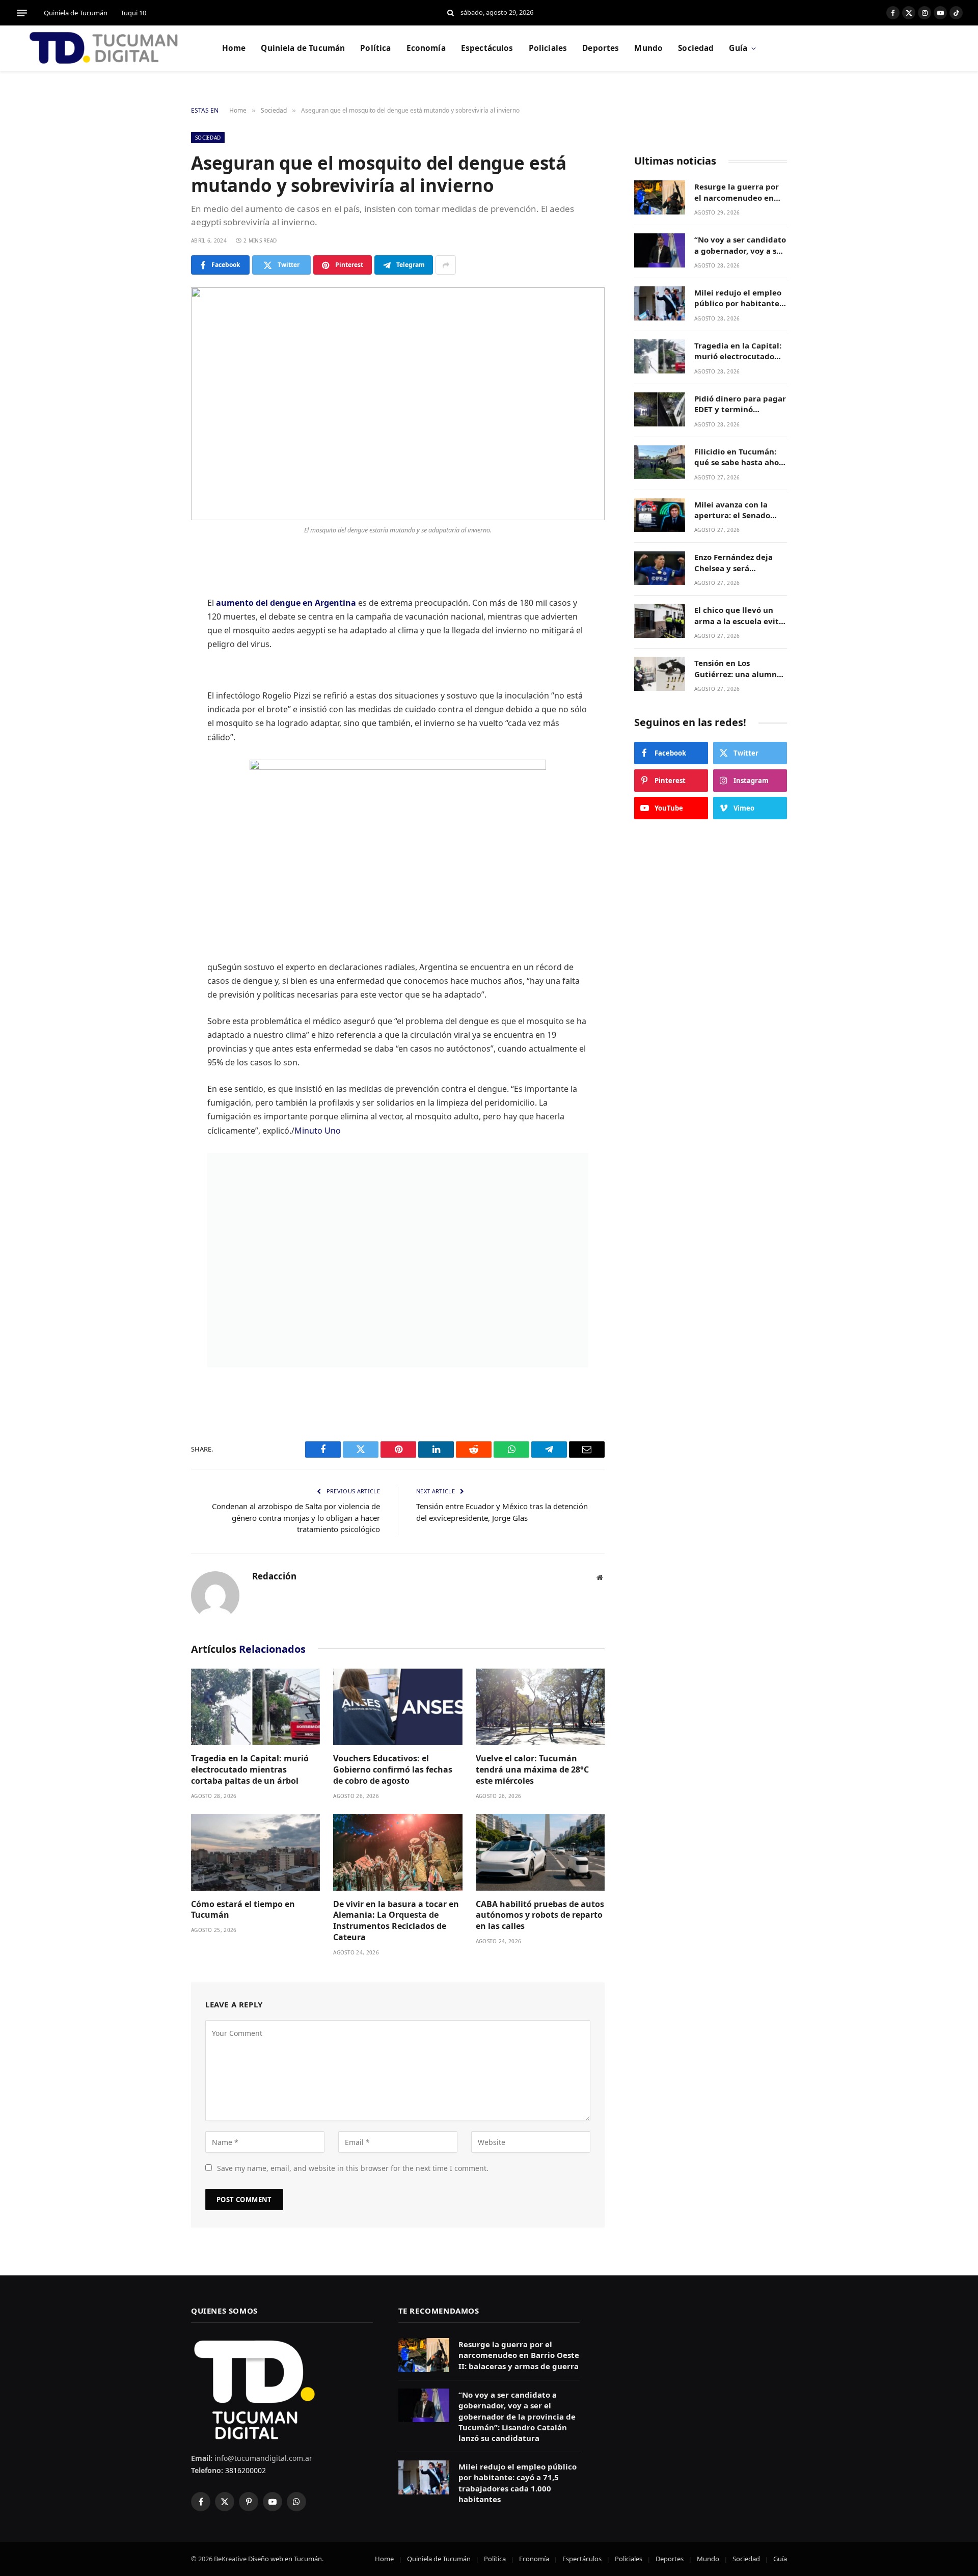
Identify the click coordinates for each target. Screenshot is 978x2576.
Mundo (648, 48)
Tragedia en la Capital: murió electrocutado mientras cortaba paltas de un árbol (250, 1770)
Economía (426, 48)
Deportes (601, 48)
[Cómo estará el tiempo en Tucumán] (255, 1852)
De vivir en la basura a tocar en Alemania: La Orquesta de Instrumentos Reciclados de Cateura (396, 1921)
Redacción (274, 1576)
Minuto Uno (318, 1131)
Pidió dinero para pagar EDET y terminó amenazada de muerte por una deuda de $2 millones (740, 404)
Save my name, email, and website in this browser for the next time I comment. (353, 2168)
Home (234, 48)
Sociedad (696, 48)
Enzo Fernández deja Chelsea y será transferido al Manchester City (733, 563)
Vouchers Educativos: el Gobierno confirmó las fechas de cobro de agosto (393, 1770)
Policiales (548, 48)
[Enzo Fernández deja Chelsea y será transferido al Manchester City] (660, 568)
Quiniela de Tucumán (76, 13)
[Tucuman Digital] (104, 48)
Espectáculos (487, 48)
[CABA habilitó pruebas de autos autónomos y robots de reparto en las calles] (540, 1852)
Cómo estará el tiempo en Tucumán (243, 1910)
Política (375, 48)
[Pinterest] (155, 665)
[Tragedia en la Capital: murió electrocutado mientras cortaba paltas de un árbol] (255, 1707)
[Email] (155, 717)
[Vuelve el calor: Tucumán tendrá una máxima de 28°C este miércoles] (540, 1707)
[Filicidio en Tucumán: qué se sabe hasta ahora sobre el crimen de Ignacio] (660, 462)
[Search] (451, 13)
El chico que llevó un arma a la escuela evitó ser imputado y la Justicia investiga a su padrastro (739, 616)
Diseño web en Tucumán (285, 2559)
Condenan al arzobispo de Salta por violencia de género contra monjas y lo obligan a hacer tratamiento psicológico (296, 1518)
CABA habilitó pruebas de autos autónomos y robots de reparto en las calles (540, 1915)
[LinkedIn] (155, 639)
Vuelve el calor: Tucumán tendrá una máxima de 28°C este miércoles (532, 1770)
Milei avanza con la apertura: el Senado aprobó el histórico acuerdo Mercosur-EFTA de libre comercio (739, 510)
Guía (738, 48)
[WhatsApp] (155, 691)
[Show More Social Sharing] (446, 265)
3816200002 (244, 2470)
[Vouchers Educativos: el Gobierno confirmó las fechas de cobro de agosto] (398, 1707)
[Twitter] (155, 613)
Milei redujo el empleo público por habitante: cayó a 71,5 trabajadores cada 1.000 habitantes (741, 298)
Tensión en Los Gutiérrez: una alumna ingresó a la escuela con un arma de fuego (740, 669)
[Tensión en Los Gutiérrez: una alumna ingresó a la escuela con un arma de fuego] (660, 674)
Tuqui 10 (133, 13)
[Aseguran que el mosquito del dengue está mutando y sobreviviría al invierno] (398, 404)
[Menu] (22, 13)
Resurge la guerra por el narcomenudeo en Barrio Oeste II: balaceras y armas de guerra (737, 192)
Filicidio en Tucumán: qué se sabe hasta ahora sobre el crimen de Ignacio (741, 457)
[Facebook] (155, 587)
